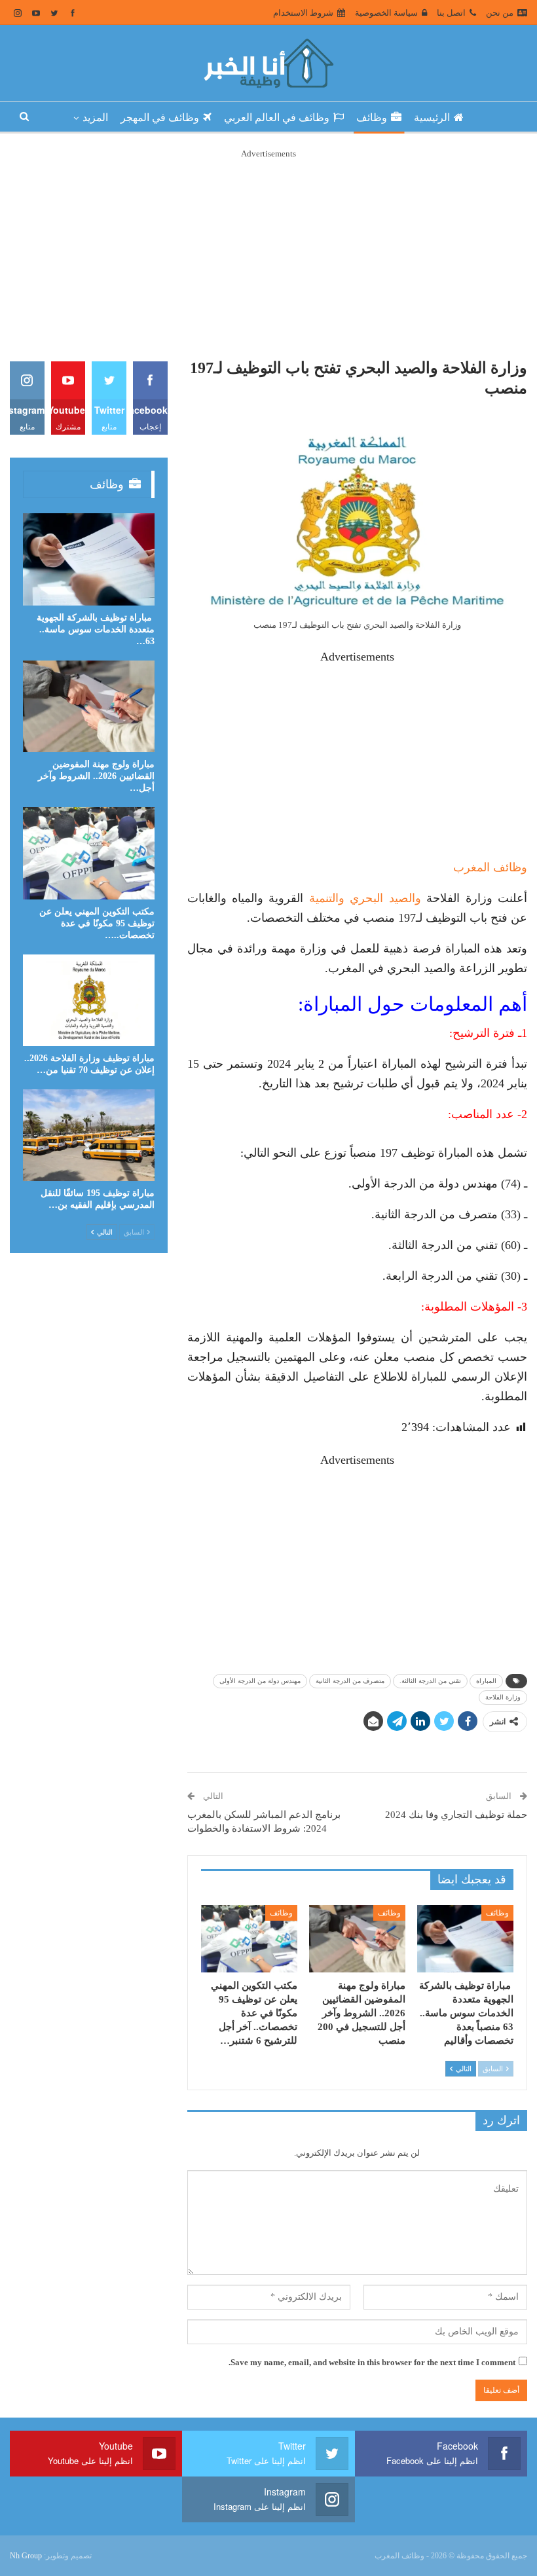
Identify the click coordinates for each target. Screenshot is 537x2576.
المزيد (95, 118)
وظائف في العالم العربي (277, 118)
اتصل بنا (451, 13)
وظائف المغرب (490, 867)
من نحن (500, 13)
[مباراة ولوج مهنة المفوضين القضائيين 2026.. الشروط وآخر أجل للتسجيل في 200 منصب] (357, 1939)
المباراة (486, 1681)
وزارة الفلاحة (503, 1697)
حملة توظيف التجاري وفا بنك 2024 (456, 1815)
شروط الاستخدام (303, 13)
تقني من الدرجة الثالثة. (430, 1681)
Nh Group (26, 2556)
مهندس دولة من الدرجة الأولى (260, 1681)
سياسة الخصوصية (386, 13)
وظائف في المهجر (160, 118)
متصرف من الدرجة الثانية (350, 1681)
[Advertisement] (268, 253)
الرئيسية (432, 118)
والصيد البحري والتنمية (365, 898)
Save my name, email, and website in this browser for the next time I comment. (372, 2362)
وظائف (372, 118)
